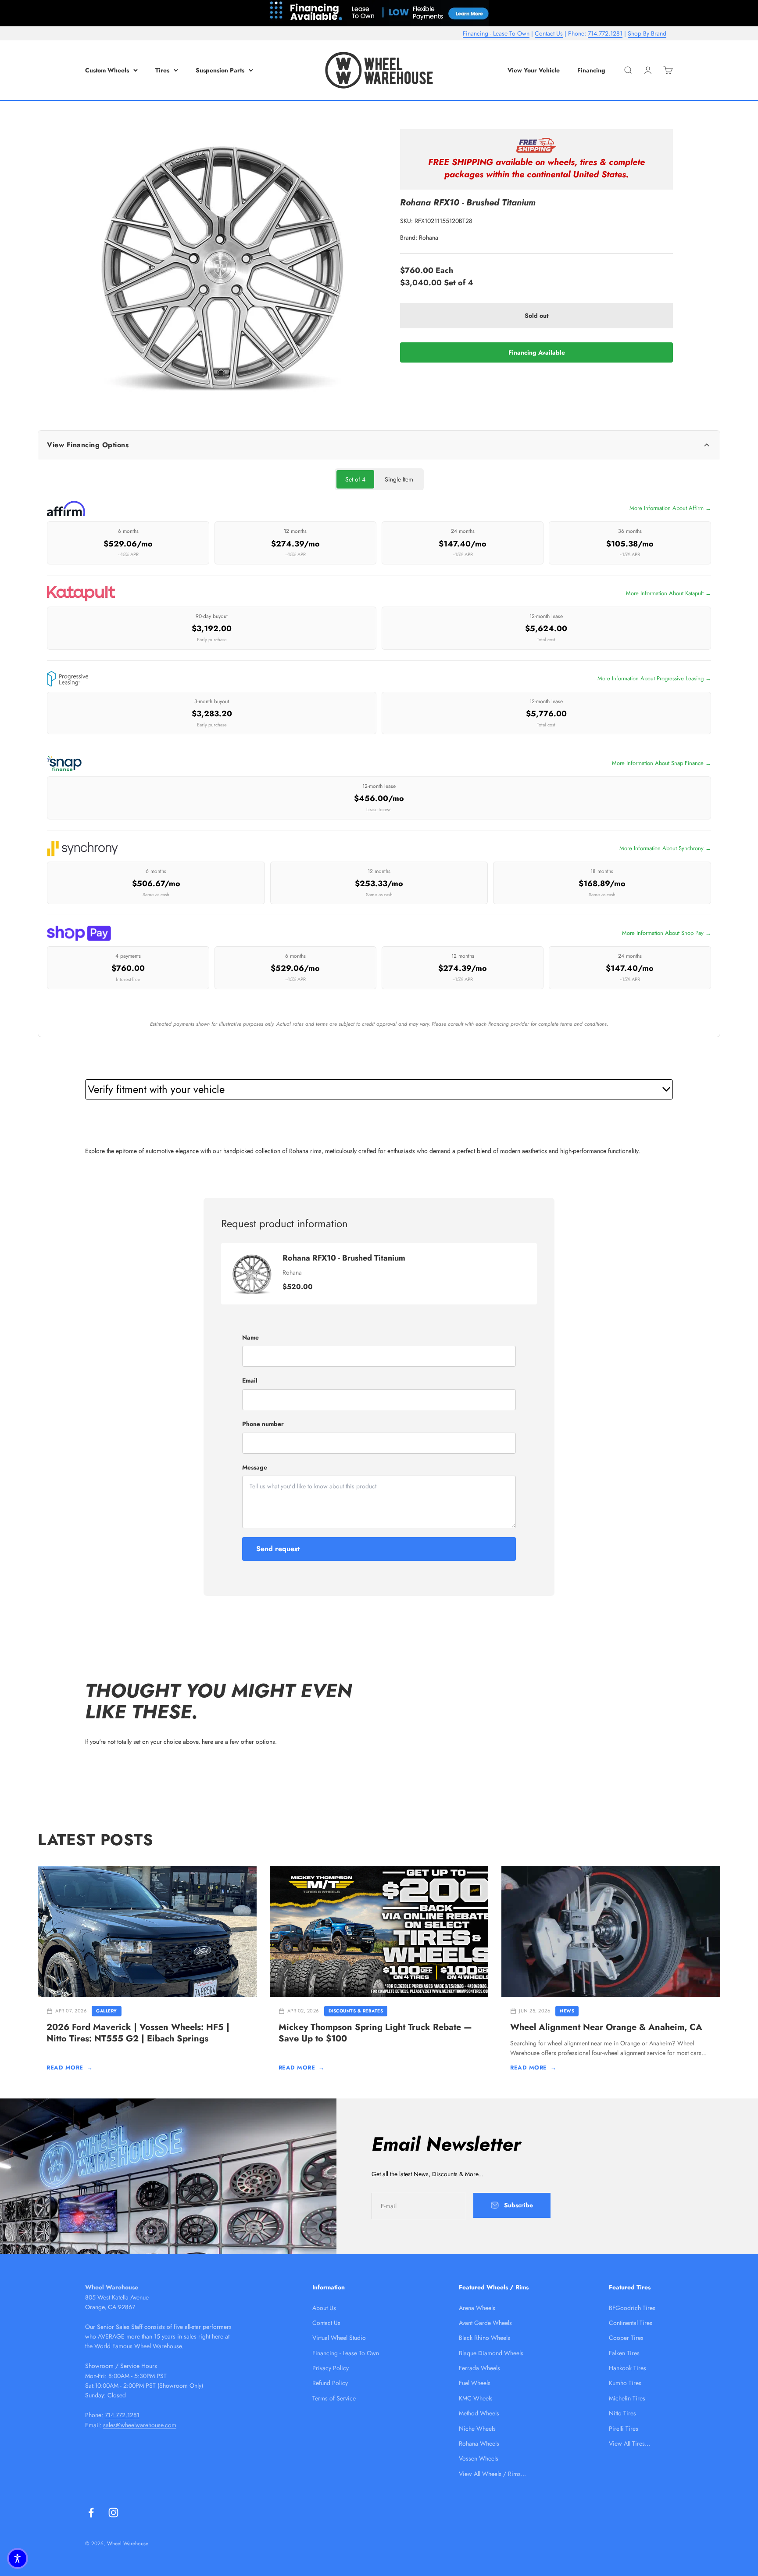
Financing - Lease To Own (496, 33)
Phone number (263, 1424)
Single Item (399, 479)
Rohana (429, 237)
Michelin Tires (627, 2398)
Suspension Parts (220, 70)
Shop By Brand (647, 33)
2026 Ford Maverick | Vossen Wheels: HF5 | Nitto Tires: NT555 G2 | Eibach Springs (138, 2033)
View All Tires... (629, 2443)
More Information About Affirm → (670, 508)
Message (255, 1467)
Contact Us (549, 33)
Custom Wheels (107, 70)
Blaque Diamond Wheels (491, 2353)
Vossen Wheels (479, 2458)
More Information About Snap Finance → (661, 763)
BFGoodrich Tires (632, 2308)
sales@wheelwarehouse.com (140, 2425)
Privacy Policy (331, 2368)
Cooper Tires (626, 2338)
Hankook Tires (627, 2368)
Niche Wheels (477, 2429)
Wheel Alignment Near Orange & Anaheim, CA (606, 2027)
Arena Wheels (477, 2308)
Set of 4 (355, 479)
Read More (70, 2068)
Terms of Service (334, 2398)
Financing (591, 70)
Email (250, 1380)
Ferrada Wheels (479, 2368)
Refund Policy (330, 2383)
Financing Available (537, 352)
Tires (162, 70)
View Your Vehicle (534, 70)
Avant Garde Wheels (485, 2323)
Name (250, 1337)
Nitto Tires (622, 2413)
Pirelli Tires (624, 2429)
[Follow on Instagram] (113, 2513)
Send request (278, 1549)
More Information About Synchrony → (665, 848)
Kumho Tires (625, 2383)
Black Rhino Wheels (484, 2338)
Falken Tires (624, 2353)
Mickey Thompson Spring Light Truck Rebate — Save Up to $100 (375, 2033)
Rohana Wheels (479, 2443)
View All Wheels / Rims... (492, 2474)
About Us (324, 2308)
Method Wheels (479, 2413)
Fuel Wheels (475, 2383)
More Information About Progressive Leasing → (654, 678)
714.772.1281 (605, 33)
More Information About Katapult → (669, 593)
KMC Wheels (476, 2398)
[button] (18, 2558)
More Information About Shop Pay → (667, 933)
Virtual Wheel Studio (339, 2338)
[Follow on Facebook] (91, 2513)
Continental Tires (631, 2323)
